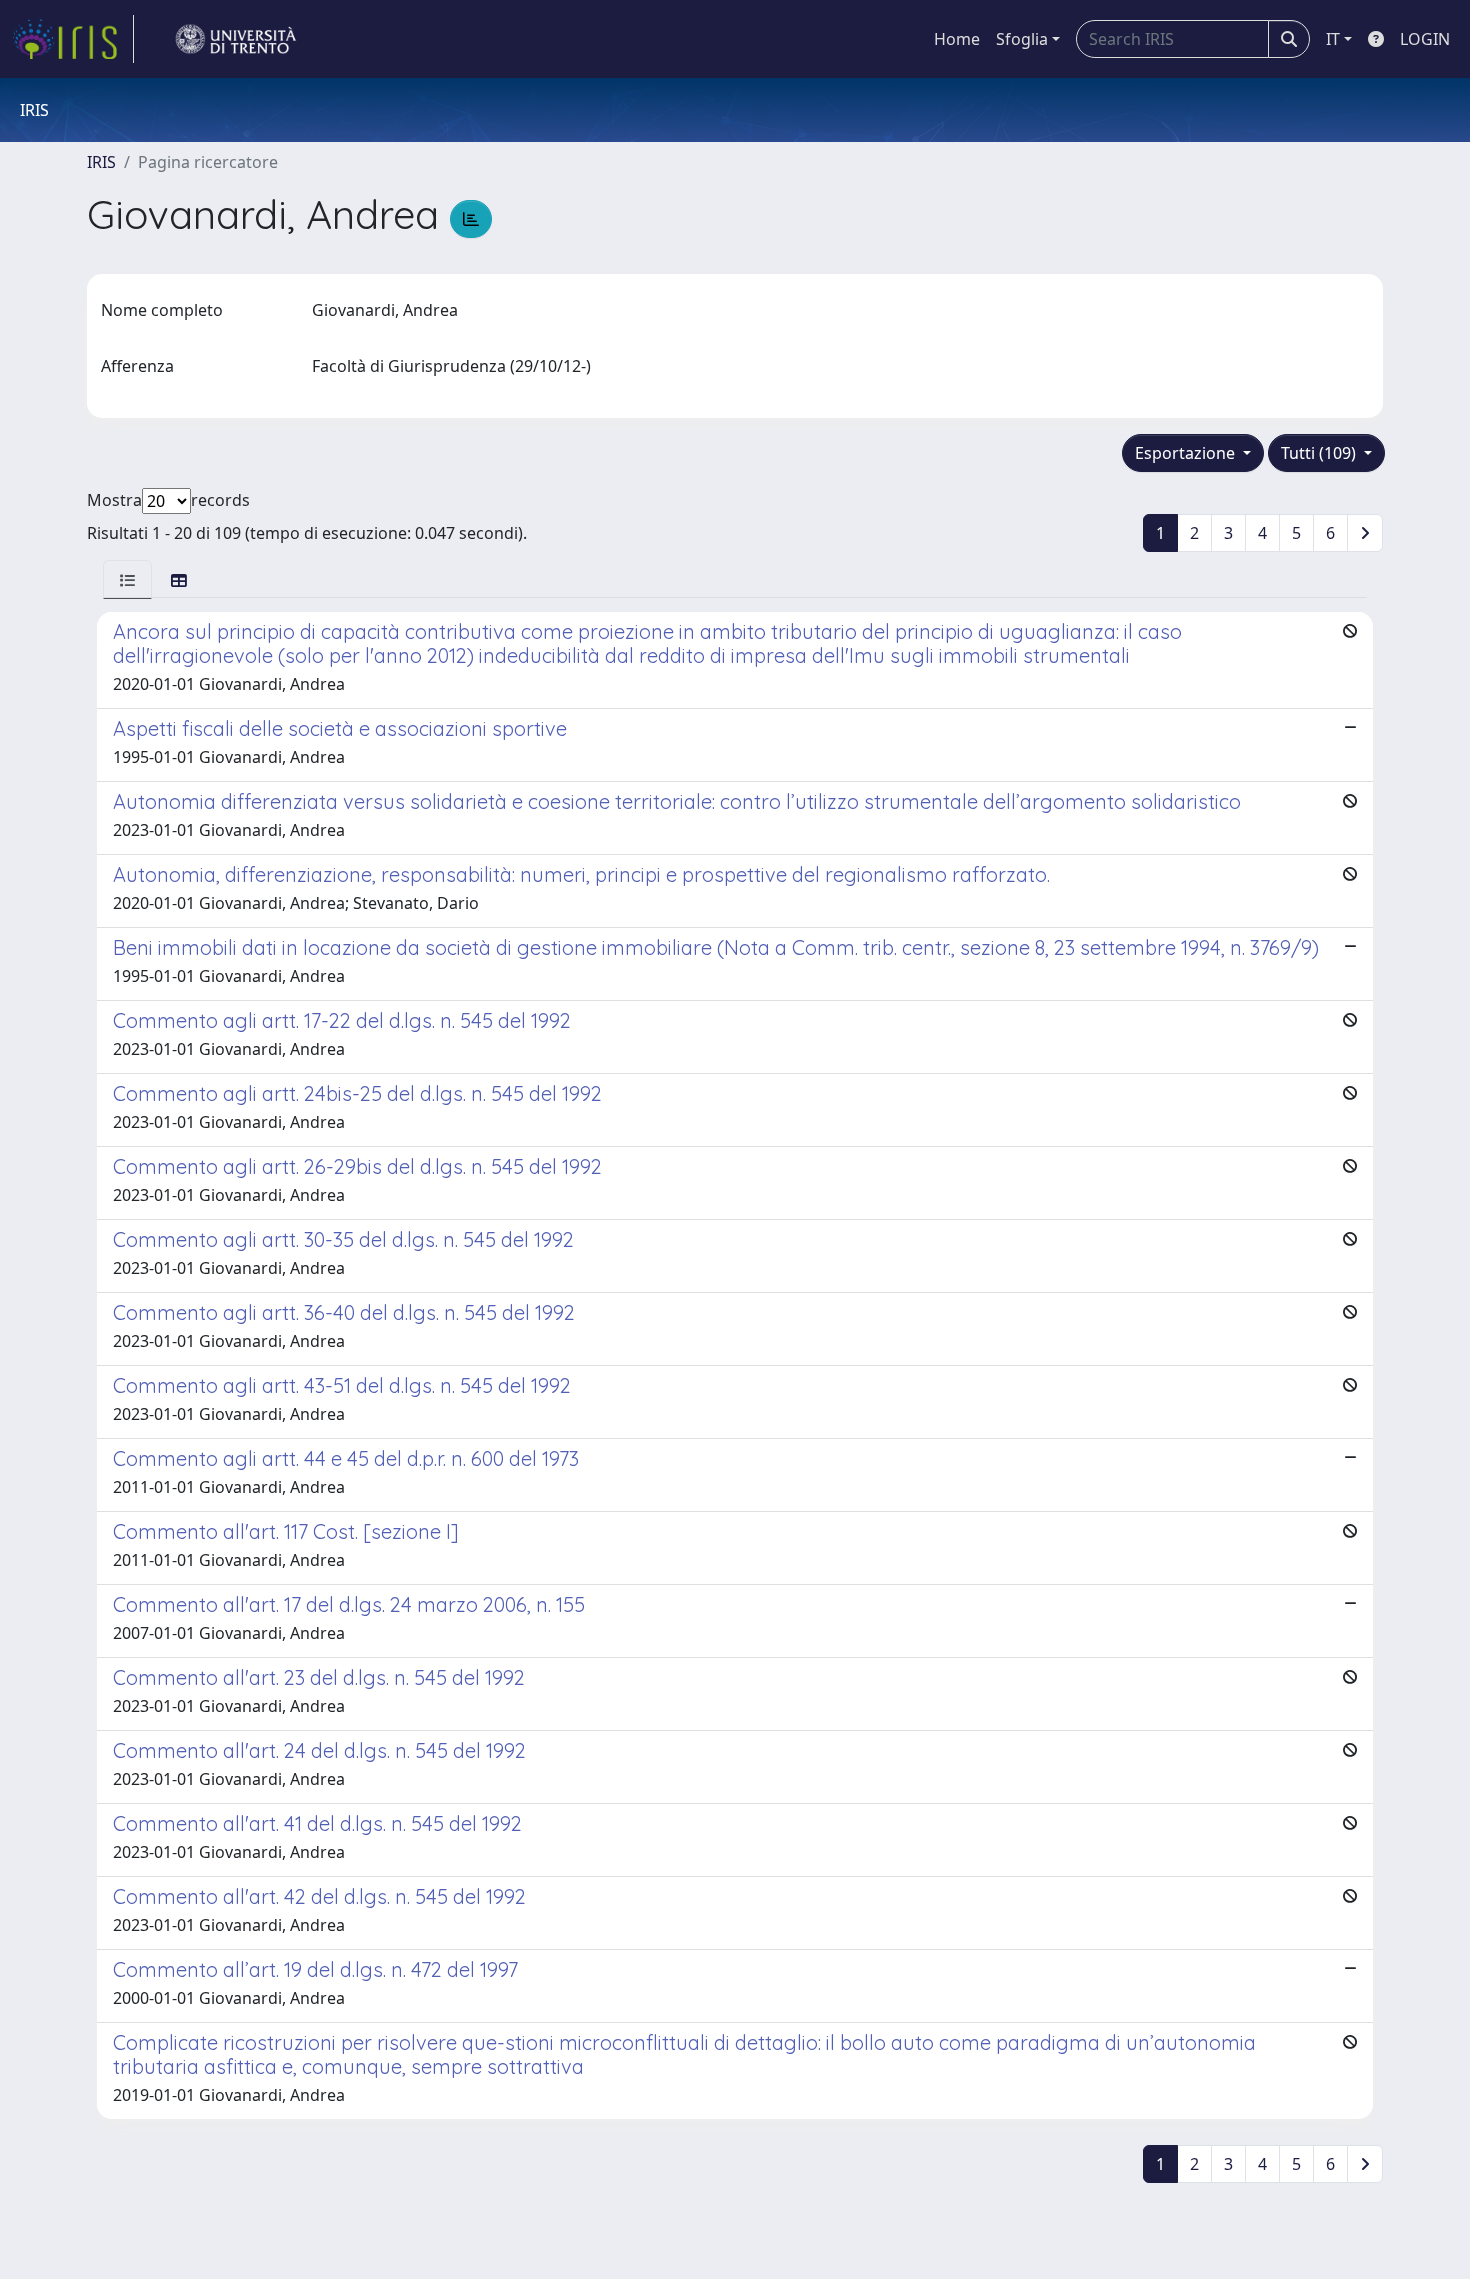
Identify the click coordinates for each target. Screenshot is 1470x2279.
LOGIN (1425, 39)
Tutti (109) (1320, 453)
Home (957, 39)
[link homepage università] (236, 39)
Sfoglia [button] (1022, 39)
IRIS (101, 162)
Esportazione (1187, 453)
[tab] (127, 579)
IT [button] (1333, 39)
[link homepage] (73, 39)
